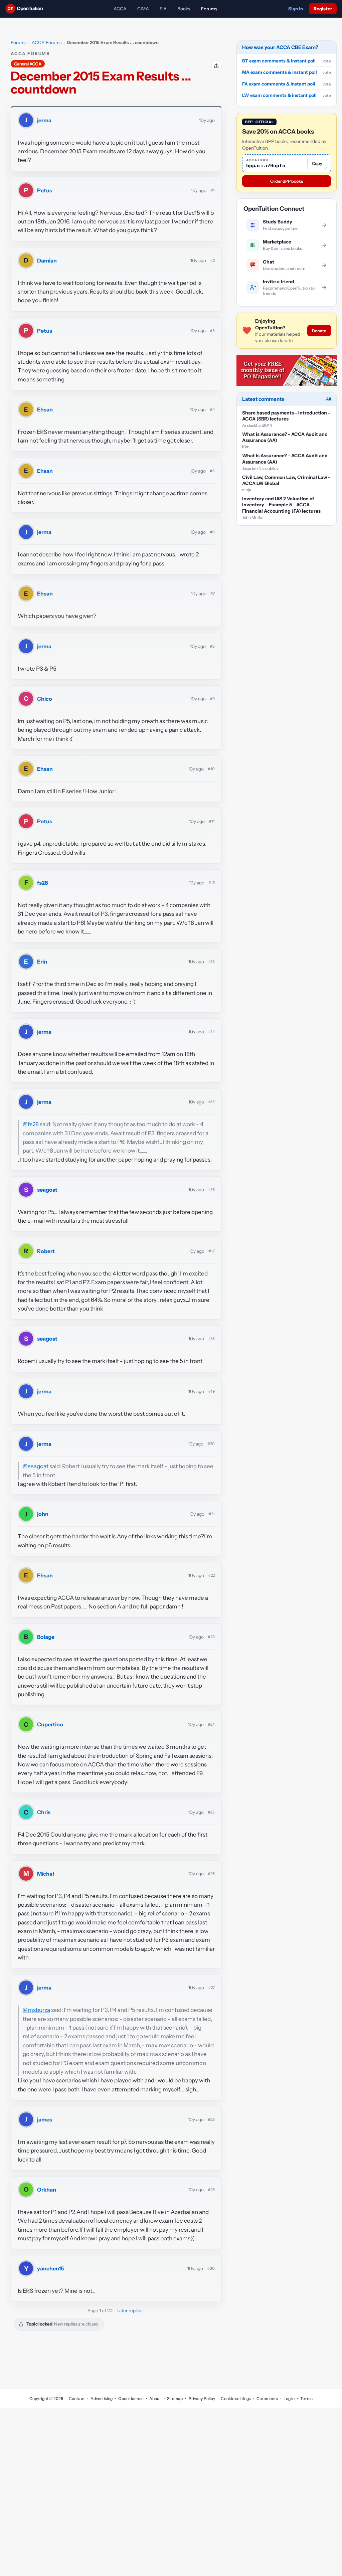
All (328, 399)
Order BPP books (287, 181)
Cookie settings (236, 2398)
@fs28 (31, 1124)
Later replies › (131, 2310)
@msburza (36, 2010)
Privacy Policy (202, 2398)
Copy (317, 163)
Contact (77, 2398)
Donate (319, 331)
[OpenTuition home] (26, 9)
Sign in (296, 9)
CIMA (143, 9)
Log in (289, 2398)
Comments (267, 2398)
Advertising (102, 2398)
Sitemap (175, 2398)
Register (323, 9)
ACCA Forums (47, 42)
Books (184, 9)
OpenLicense (131, 2398)
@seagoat (36, 1466)
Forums (209, 9)
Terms (306, 2398)
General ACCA (28, 64)
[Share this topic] (216, 66)
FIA (163, 9)
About (155, 2398)
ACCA (120, 9)
